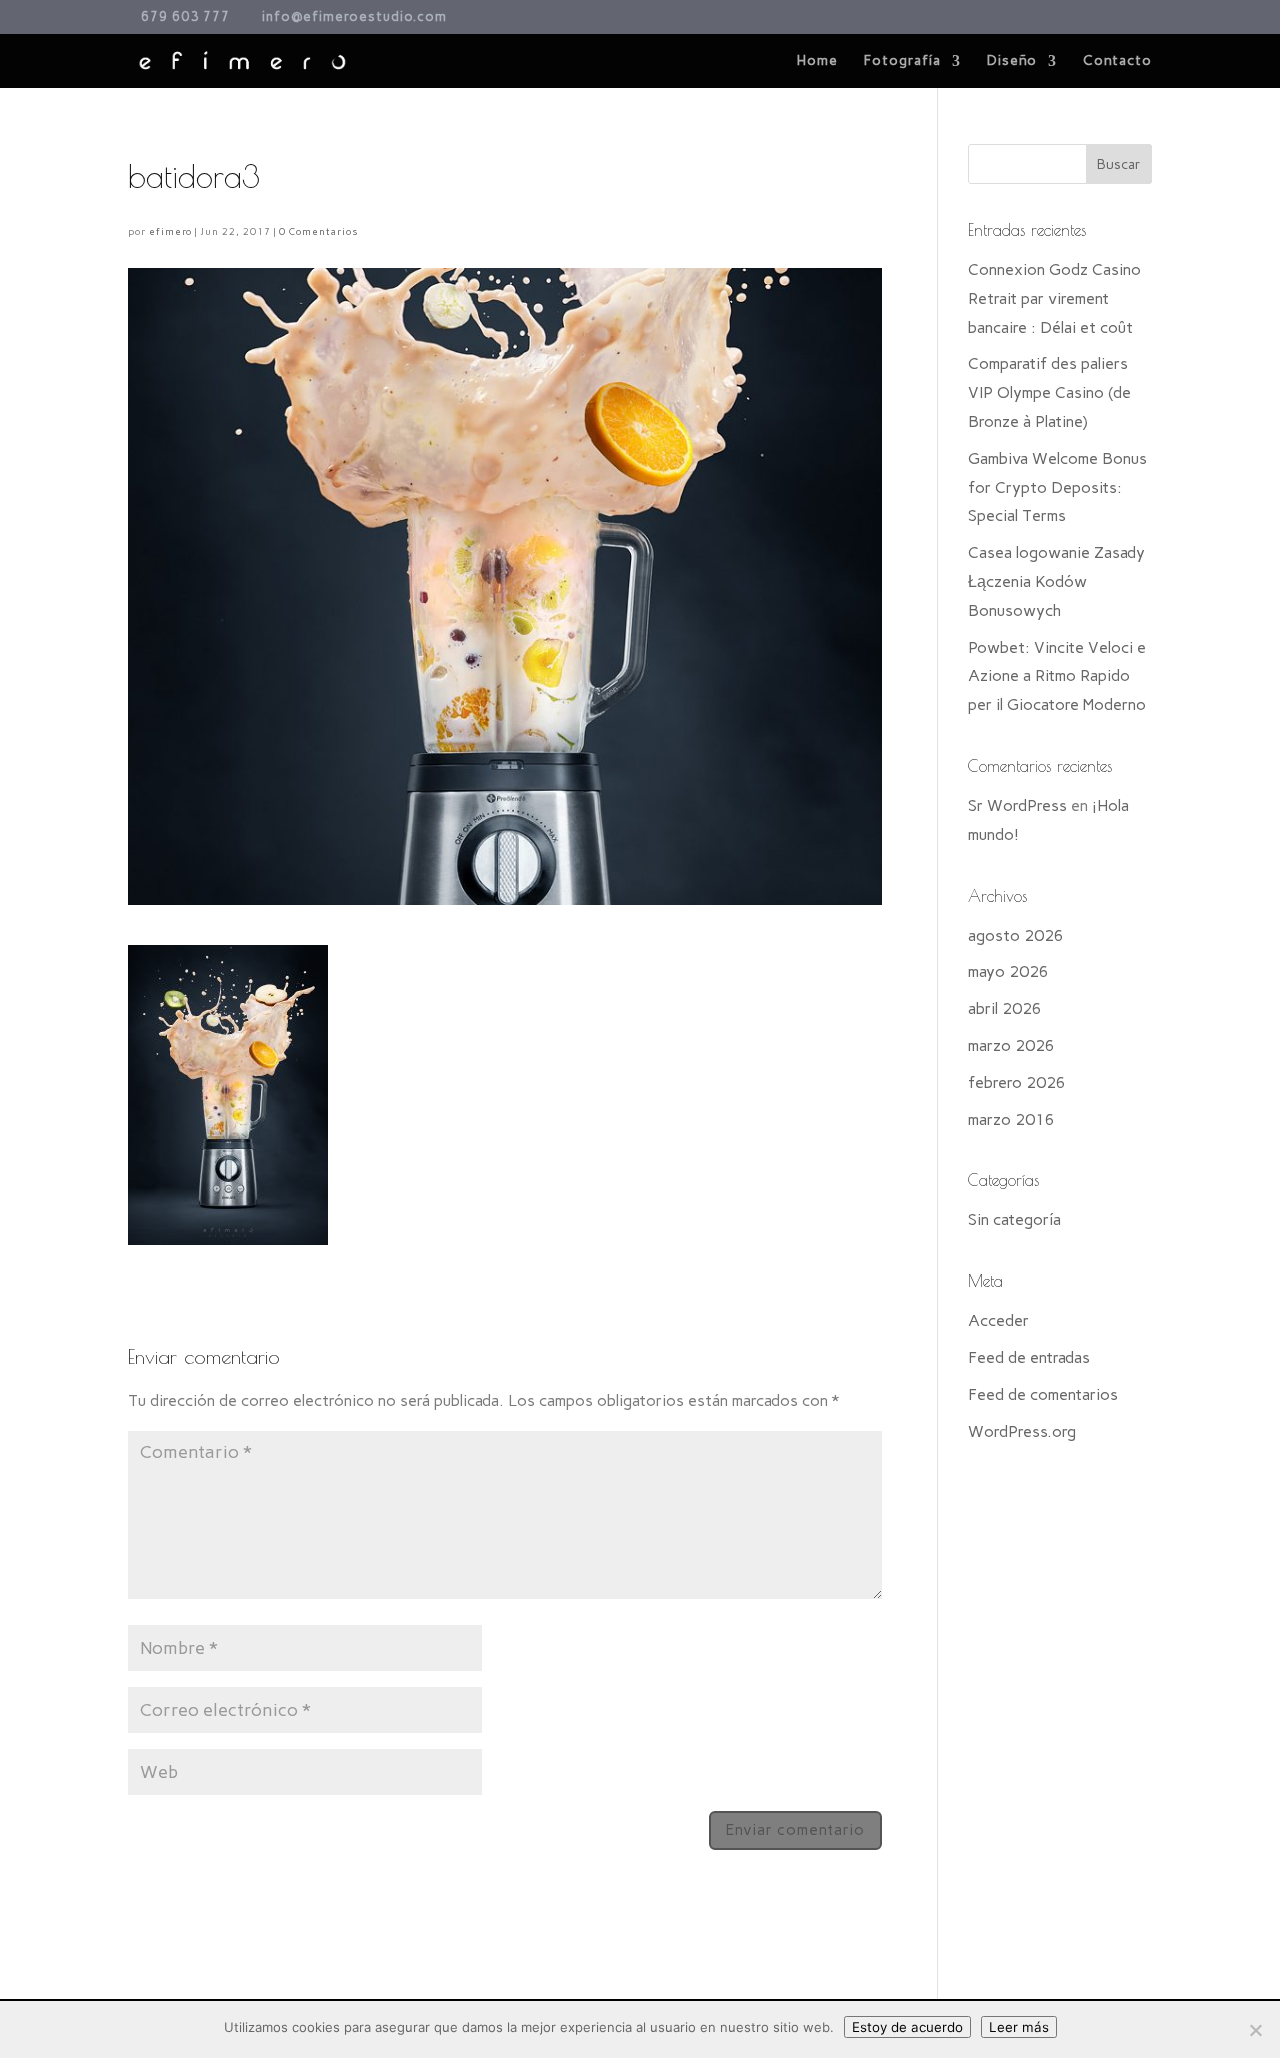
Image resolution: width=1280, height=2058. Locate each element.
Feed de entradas (1029, 1357)
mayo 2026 (1008, 971)
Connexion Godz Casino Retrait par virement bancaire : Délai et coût (1054, 298)
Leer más (1019, 2027)
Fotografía (902, 61)
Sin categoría (1014, 1219)
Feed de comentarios (1043, 1394)
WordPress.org (1022, 1431)
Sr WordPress (1017, 805)
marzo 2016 (1011, 1119)
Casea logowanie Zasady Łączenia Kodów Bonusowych (1056, 581)
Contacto (1117, 61)
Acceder (998, 1320)
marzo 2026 (1011, 1045)
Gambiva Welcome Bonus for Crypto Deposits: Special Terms (1057, 487)
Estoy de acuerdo (907, 2027)
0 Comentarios (318, 231)
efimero (170, 231)
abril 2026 (1005, 1008)
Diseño (1012, 61)
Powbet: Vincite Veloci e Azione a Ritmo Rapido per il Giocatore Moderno (1057, 676)
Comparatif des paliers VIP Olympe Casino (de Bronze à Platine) (1049, 392)
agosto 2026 (1016, 935)
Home (817, 61)
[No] (1255, 2030)
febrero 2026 (1017, 1082)
